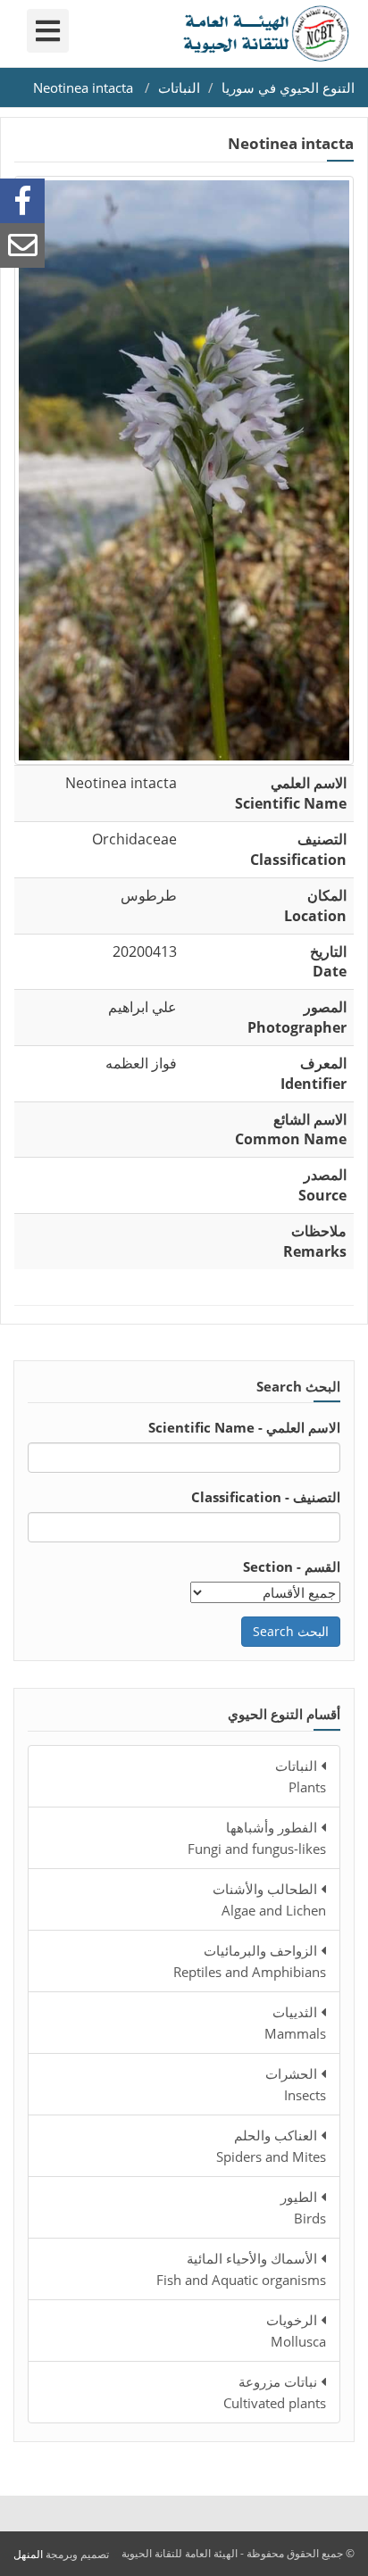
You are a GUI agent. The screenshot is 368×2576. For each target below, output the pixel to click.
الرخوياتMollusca (296, 2331)
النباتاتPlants (301, 1776)
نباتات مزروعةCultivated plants (275, 2392)
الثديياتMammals (295, 2023)
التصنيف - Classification (266, 1497)
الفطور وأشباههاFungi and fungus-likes (257, 1838)
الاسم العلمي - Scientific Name (244, 1427)
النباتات (179, 87)
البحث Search (291, 1631)
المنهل (28, 2554)
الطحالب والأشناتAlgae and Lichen (269, 1899)
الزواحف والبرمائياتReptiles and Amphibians (250, 1961)
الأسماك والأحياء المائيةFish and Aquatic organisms (241, 2269)
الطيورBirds (303, 2207)
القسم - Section (292, 1566)
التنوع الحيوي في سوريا (288, 87)
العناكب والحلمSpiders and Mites (271, 2146)
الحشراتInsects (296, 2084)
